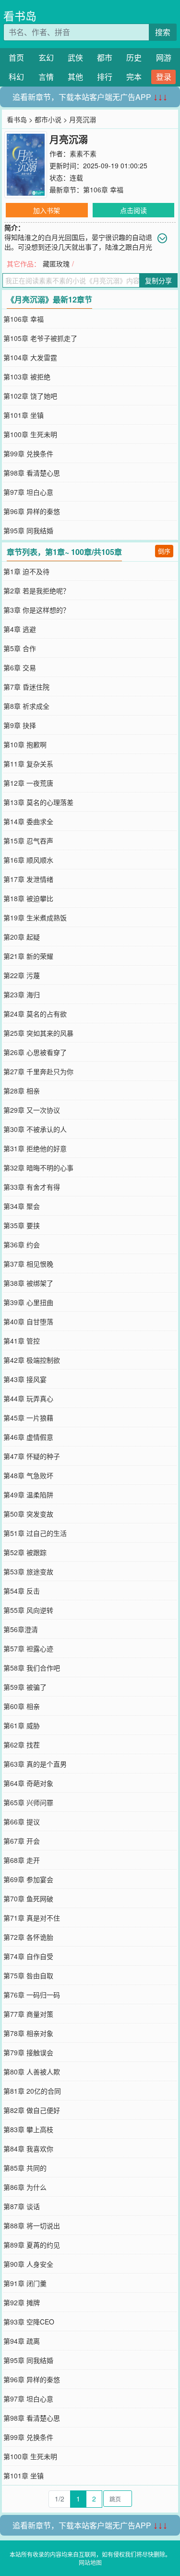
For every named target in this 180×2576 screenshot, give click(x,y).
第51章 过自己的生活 (35, 1533)
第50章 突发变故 (28, 1514)
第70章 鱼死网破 (28, 1898)
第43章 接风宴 (25, 1379)
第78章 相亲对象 (28, 2033)
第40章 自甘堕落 (28, 1321)
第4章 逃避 (20, 629)
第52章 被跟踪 (25, 1552)
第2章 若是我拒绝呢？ (36, 591)
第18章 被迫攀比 (28, 898)
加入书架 (47, 210)
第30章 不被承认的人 (35, 1129)
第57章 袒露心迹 (28, 1648)
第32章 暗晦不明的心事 (38, 1168)
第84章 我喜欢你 (28, 2149)
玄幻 (46, 57)
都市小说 (48, 119)
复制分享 (158, 280)
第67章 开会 (22, 1841)
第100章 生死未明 (30, 434)
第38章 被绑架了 (28, 1283)
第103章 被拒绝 (27, 377)
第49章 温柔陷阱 (28, 1495)
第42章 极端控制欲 (32, 1360)
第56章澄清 (21, 1629)
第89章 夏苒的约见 (32, 2245)
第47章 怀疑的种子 (32, 1456)
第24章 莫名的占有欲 (35, 1014)
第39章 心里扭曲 (28, 1302)
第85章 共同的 (25, 2168)
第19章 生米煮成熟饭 (35, 917)
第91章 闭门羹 (25, 2283)
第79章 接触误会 (28, 2052)
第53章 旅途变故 (28, 1571)
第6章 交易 (20, 667)
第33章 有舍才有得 (32, 1187)
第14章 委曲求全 (28, 821)
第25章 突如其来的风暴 (38, 1033)
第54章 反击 (22, 1591)
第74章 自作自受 (28, 1956)
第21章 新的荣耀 (28, 956)
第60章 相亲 (22, 1706)
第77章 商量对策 (28, 2014)
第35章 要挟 (22, 1225)
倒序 (164, 551)
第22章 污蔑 (22, 975)
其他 (75, 77)
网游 (164, 57)
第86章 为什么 (25, 2187)
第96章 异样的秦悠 (32, 511)
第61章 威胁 (22, 1725)
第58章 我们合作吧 (32, 1668)
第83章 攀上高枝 (28, 2129)
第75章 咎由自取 (28, 1975)
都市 (105, 57)
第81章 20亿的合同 (32, 2091)
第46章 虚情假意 (28, 1437)
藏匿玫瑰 (56, 264)
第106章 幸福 (103, 189)
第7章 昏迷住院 (26, 687)
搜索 (163, 32)
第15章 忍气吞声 (28, 841)
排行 (105, 77)
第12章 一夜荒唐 (28, 783)
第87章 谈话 (22, 2206)
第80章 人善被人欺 (32, 2072)
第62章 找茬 (22, 1745)
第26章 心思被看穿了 (35, 1052)
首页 (16, 57)
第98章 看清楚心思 (32, 473)
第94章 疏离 (22, 2341)
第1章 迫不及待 (26, 571)
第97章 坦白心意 (28, 492)
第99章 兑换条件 (28, 453)
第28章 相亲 (22, 1091)
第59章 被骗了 (25, 1687)
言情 (46, 77)
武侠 (75, 57)
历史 (134, 57)
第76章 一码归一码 (32, 1995)
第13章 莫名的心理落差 (38, 802)
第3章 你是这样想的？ (36, 610)
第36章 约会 (22, 1244)
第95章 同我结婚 (28, 530)
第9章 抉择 (20, 725)
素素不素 (83, 153)
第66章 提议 (22, 1822)
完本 (134, 77)
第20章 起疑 (22, 937)
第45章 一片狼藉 (28, 1418)
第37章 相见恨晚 (28, 1264)
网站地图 (90, 2562)
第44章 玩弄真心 (28, 1398)
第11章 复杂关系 (28, 764)
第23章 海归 (22, 994)
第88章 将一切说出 (32, 2225)
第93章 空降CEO (29, 2322)
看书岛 (20, 16)
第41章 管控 (22, 1341)
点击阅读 (133, 210)
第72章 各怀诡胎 (28, 1937)
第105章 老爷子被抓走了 (40, 338)
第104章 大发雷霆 (30, 357)
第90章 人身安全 (28, 2264)
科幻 (16, 77)
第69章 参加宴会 (28, 1879)
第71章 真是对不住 (32, 1918)
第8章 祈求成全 (26, 706)
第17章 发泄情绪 (28, 879)
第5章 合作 (20, 648)
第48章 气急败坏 (28, 1475)
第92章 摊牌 (22, 2302)
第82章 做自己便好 (32, 2110)
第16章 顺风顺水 (28, 860)
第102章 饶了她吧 (30, 396)
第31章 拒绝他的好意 (35, 1148)
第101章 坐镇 (24, 415)
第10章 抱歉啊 (25, 744)
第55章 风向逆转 (28, 1610)
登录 (164, 77)
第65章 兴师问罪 (28, 1802)
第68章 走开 (22, 1860)
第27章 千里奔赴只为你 (38, 1071)
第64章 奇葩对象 (28, 1783)
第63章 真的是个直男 (35, 1764)
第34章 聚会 (22, 1206)
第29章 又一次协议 (32, 1110)
